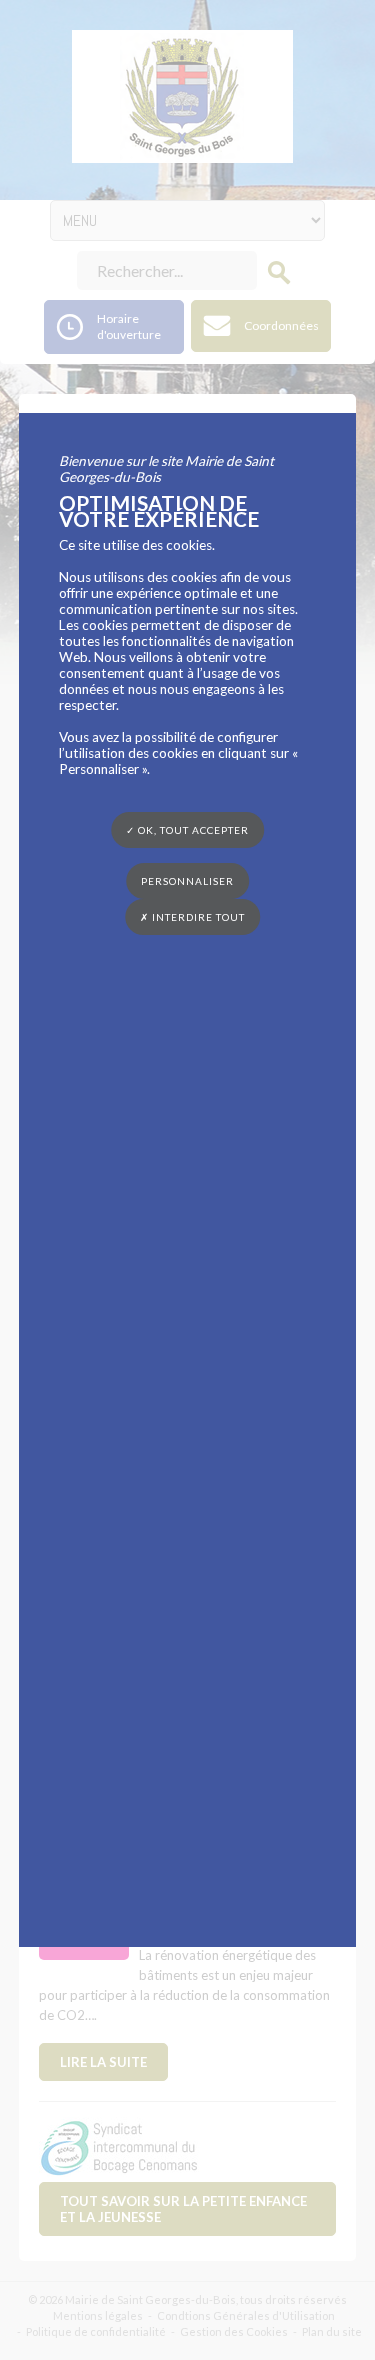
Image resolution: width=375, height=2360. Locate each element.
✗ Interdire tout (192, 917)
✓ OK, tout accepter (187, 830)
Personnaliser (187, 881)
